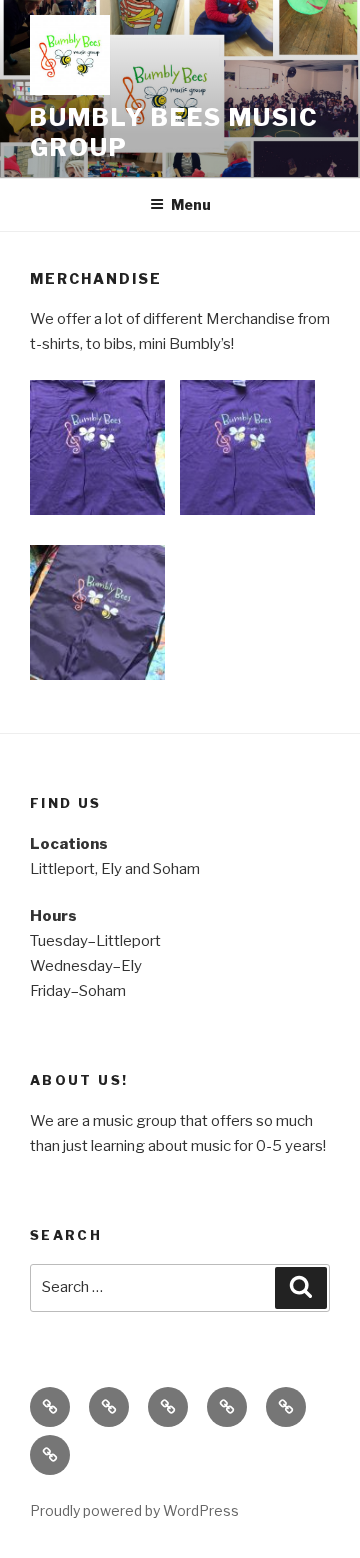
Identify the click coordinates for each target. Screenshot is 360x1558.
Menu (191, 204)
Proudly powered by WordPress (134, 1510)
